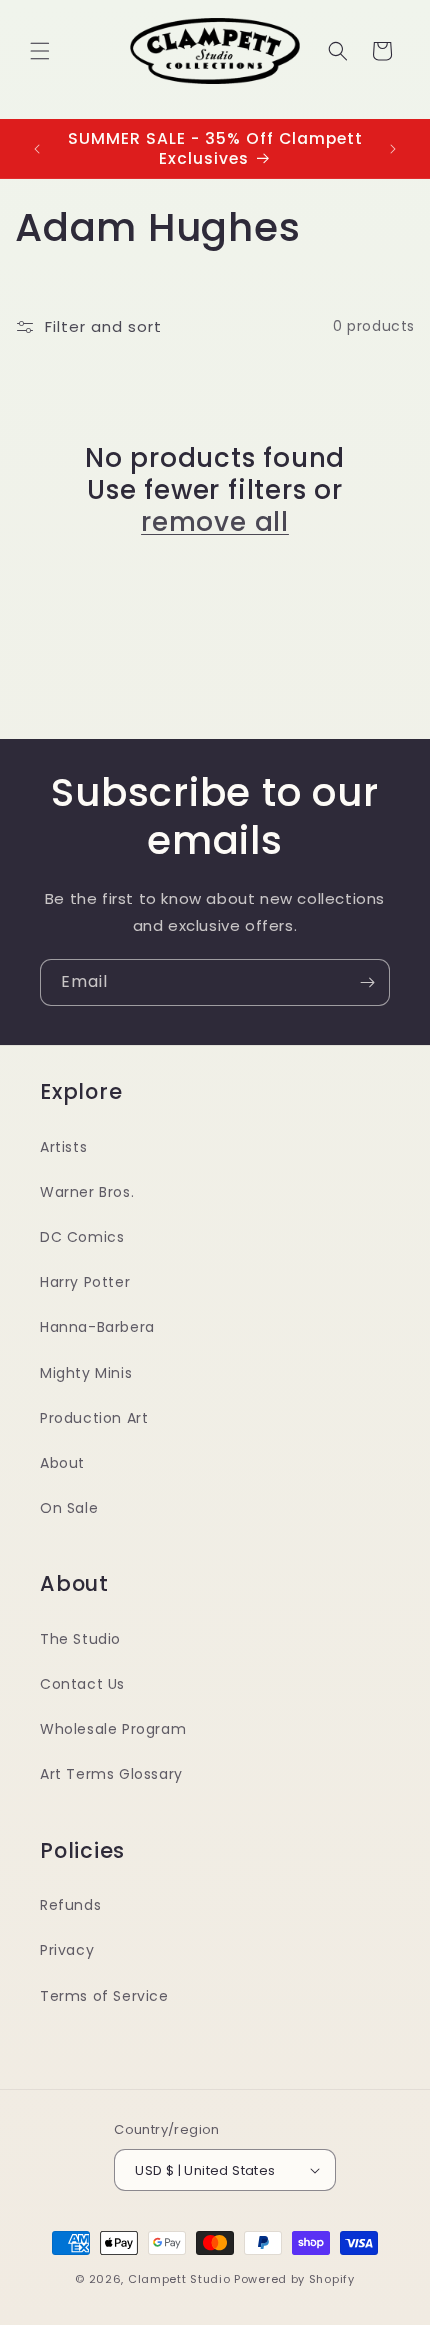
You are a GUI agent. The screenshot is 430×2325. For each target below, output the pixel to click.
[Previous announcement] (37, 149)
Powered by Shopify (294, 2279)
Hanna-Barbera (97, 1327)
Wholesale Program (113, 1729)
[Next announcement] (393, 149)
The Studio (80, 1639)
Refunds (70, 1905)
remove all (215, 522)
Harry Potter (85, 1282)
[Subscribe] (367, 982)
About (62, 1463)
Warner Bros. (87, 1192)
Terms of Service (104, 1996)
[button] (40, 51)
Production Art (94, 1418)
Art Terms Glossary (111, 1774)
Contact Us (82, 1684)
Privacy (67, 1950)
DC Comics (82, 1237)
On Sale (69, 1508)
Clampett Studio (179, 2279)
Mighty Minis (86, 1373)
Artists (63, 1147)
